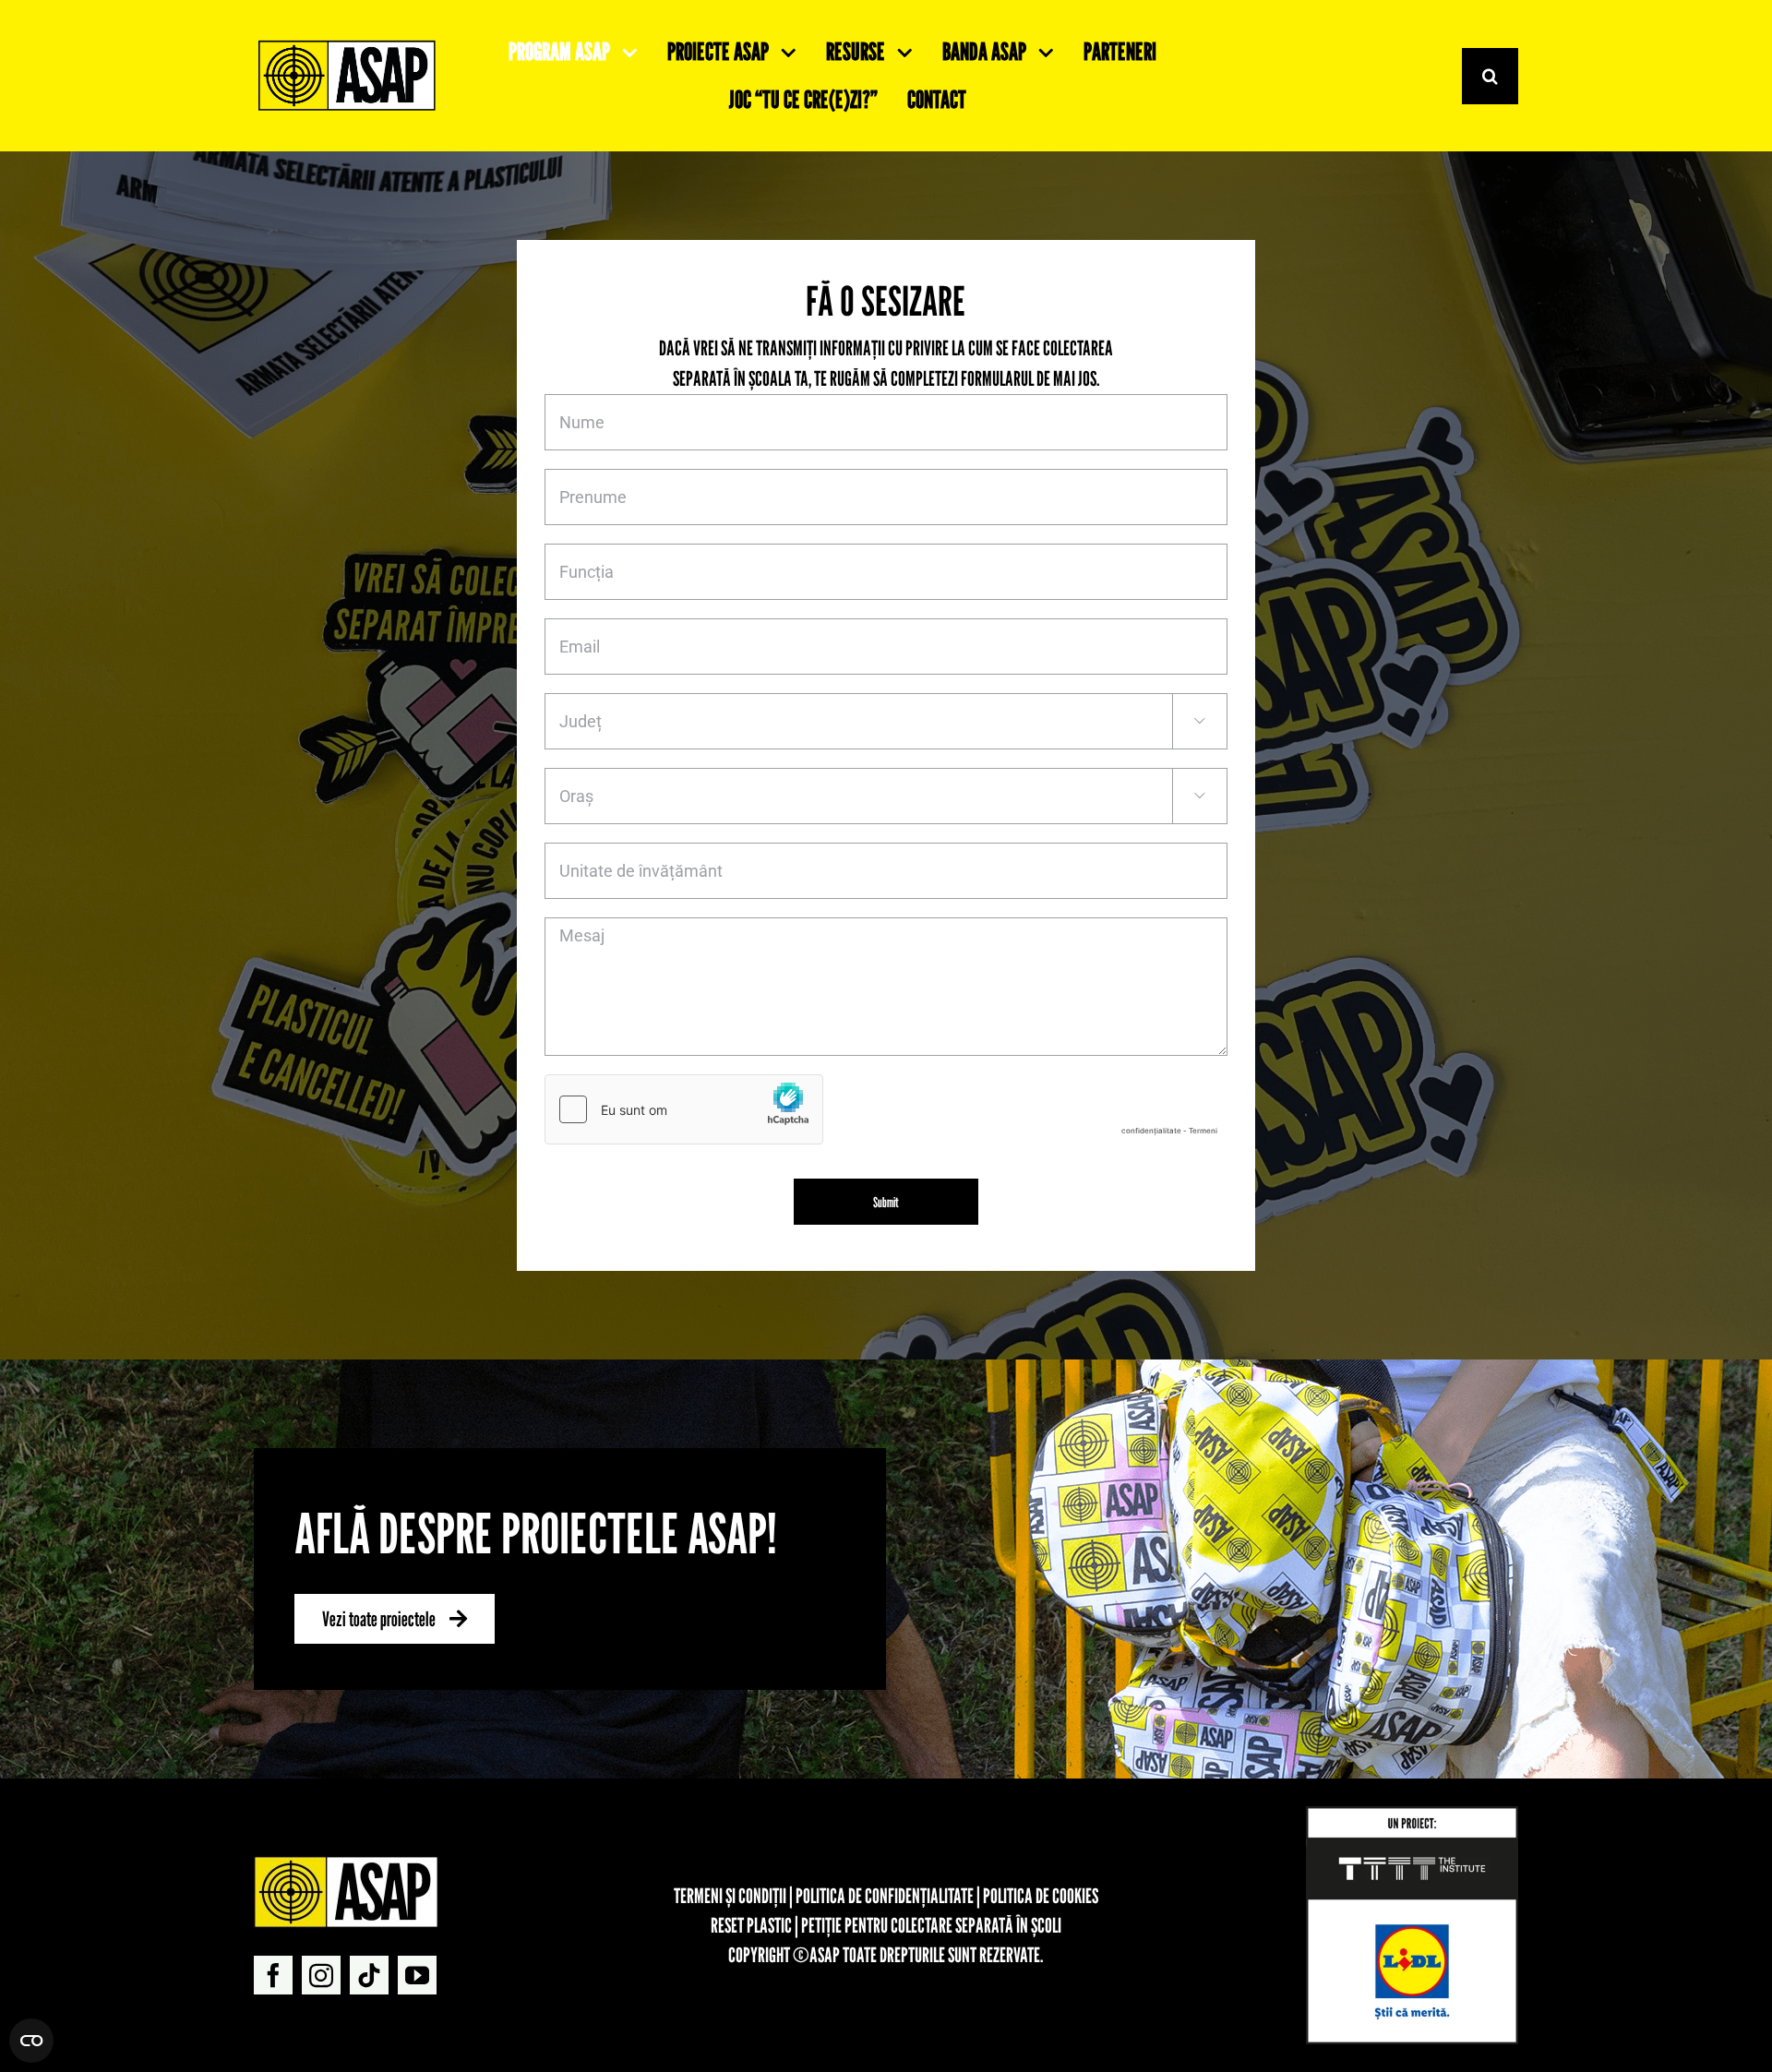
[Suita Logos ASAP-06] (347, 45)
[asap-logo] (346, 1864)
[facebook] (273, 1975)
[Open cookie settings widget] (31, 2041)
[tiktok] (369, 1975)
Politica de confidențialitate (885, 1896)
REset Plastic (751, 1925)
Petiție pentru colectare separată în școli (931, 1925)
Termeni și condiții (730, 1896)
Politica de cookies (1041, 1896)
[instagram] (321, 1975)
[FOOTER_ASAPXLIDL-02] (1412, 1814)
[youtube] (417, 1975)
